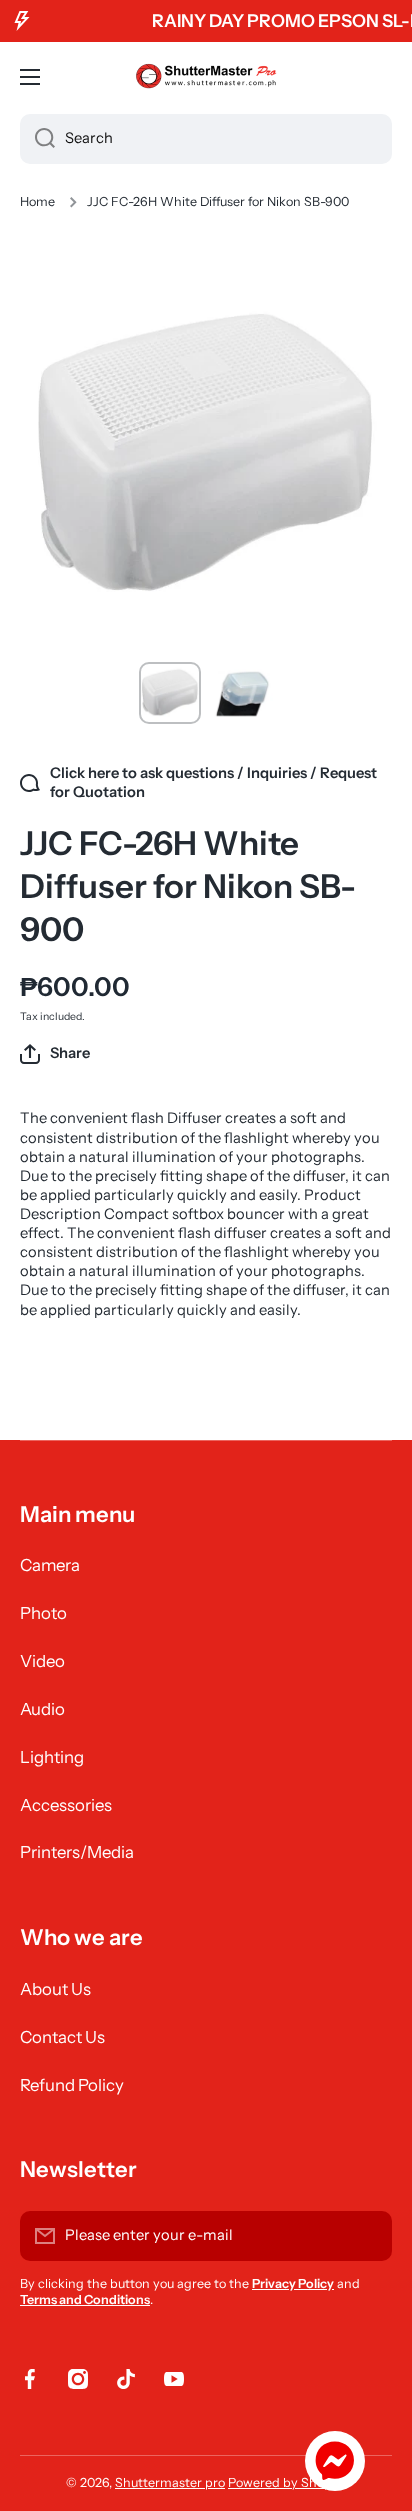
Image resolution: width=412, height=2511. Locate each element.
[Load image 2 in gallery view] (242, 693)
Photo (43, 1613)
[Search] (37, 139)
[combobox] (206, 139)
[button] (55, 1054)
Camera (50, 1565)
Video (42, 1661)
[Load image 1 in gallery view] (170, 693)
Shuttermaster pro (170, 2482)
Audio (42, 1709)
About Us (55, 1989)
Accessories (66, 1805)
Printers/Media (77, 1852)
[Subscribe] (367, 2236)
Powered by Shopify (287, 2482)
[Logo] (206, 77)
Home (37, 201)
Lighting (52, 1757)
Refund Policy (72, 2085)
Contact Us (62, 2037)
